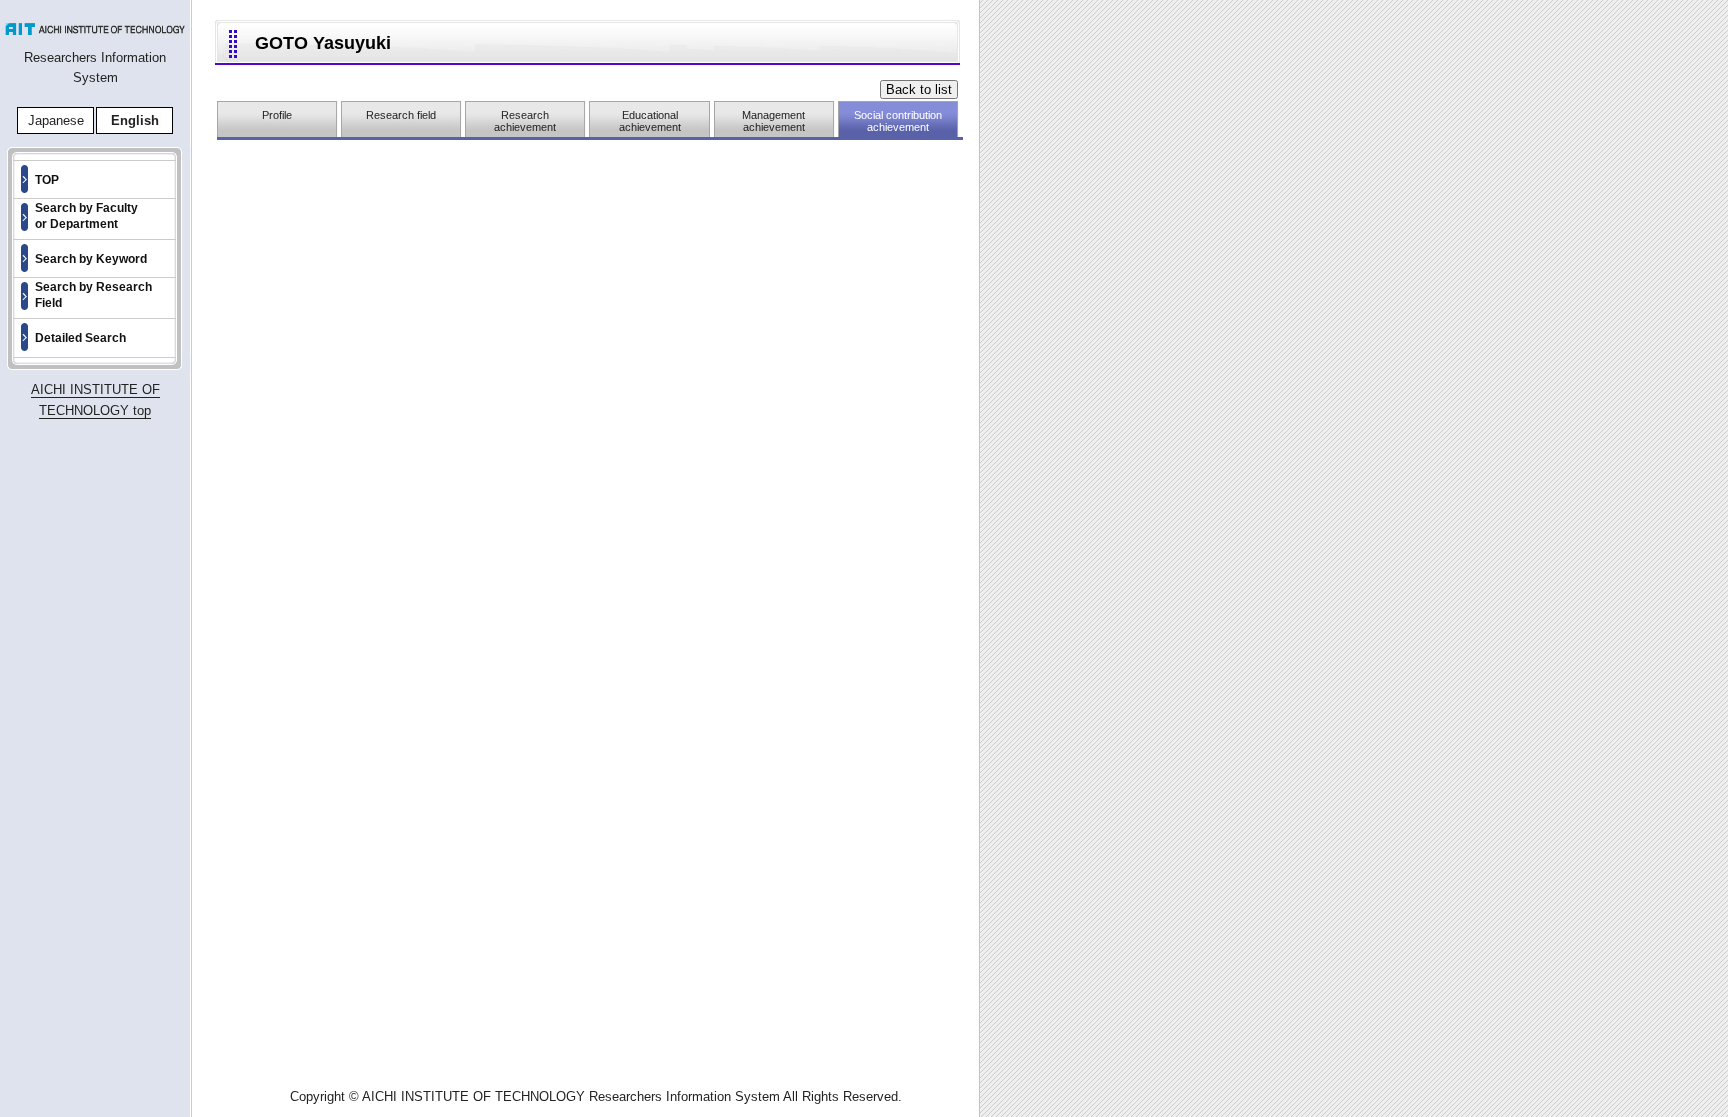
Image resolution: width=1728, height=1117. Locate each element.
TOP (47, 180)
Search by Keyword (91, 259)
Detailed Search (80, 338)
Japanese (56, 120)
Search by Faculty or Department (86, 216)
